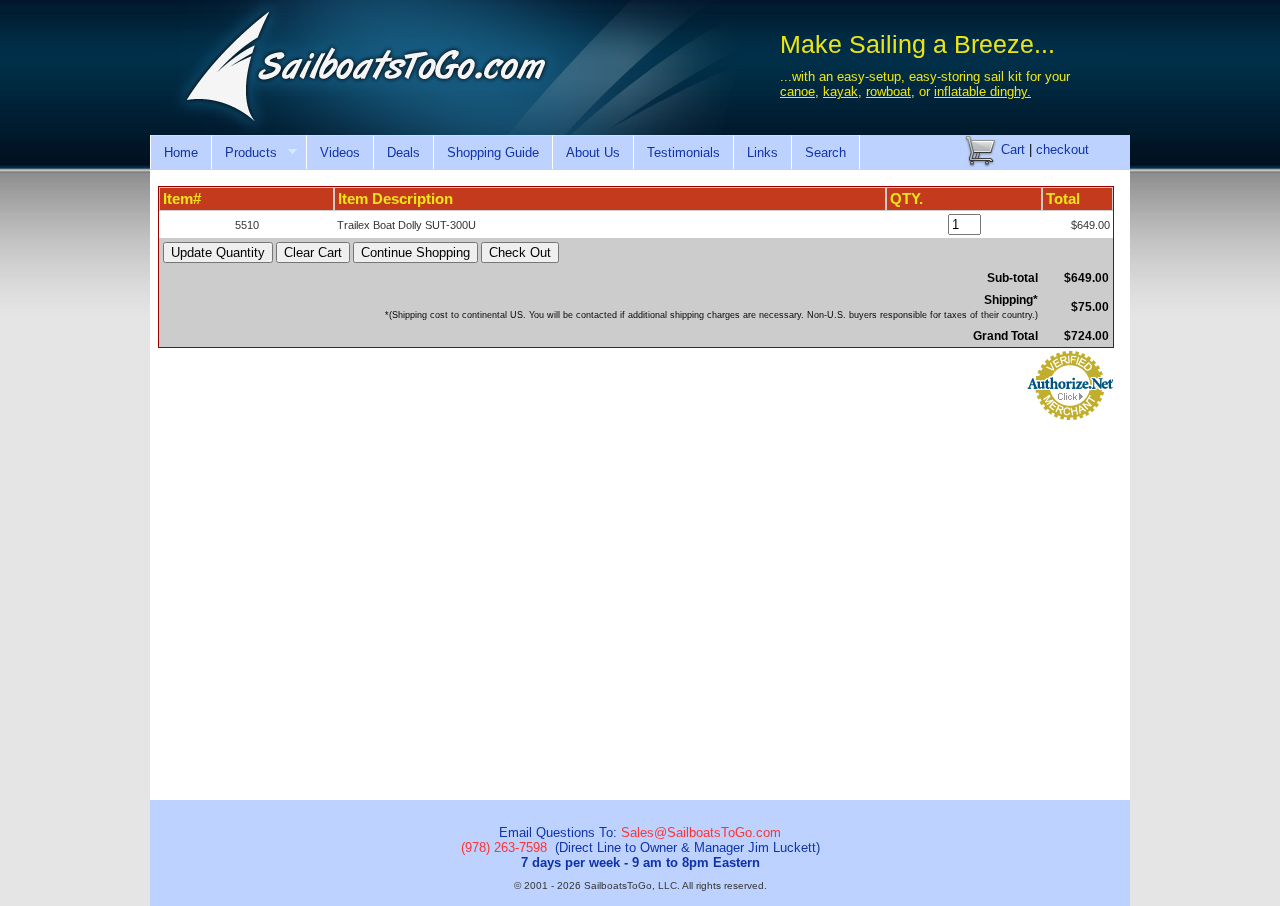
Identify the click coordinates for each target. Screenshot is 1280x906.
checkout (1062, 149)
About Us (593, 152)
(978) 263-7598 (504, 847)
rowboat (888, 91)
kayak (840, 91)
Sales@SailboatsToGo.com (701, 832)
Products (244, 153)
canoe (797, 91)
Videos (340, 152)
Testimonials (683, 152)
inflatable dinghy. (982, 91)
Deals (403, 152)
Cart (1011, 149)
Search (825, 152)
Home (181, 152)
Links (762, 152)
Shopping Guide (493, 152)
